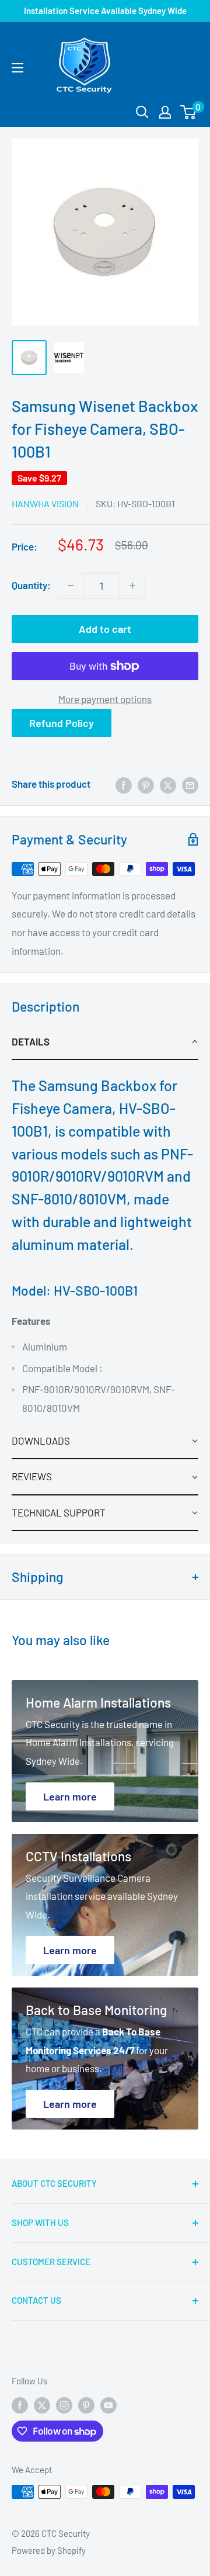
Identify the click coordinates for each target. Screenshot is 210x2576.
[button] (105, 1042)
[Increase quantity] (132, 586)
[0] (189, 112)
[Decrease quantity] (71, 586)
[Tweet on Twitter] (168, 784)
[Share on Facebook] (124, 784)
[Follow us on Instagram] (64, 2405)
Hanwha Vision (45, 503)
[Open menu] (17, 68)
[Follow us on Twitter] (42, 2405)
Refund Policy (62, 723)
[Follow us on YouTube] (108, 2405)
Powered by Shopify (49, 2550)
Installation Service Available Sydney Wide (105, 11)
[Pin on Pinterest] (146, 784)
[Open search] (142, 112)
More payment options (105, 699)
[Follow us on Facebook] (20, 2405)
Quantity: (31, 585)
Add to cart (105, 629)
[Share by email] (190, 784)
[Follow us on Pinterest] (86, 2405)
